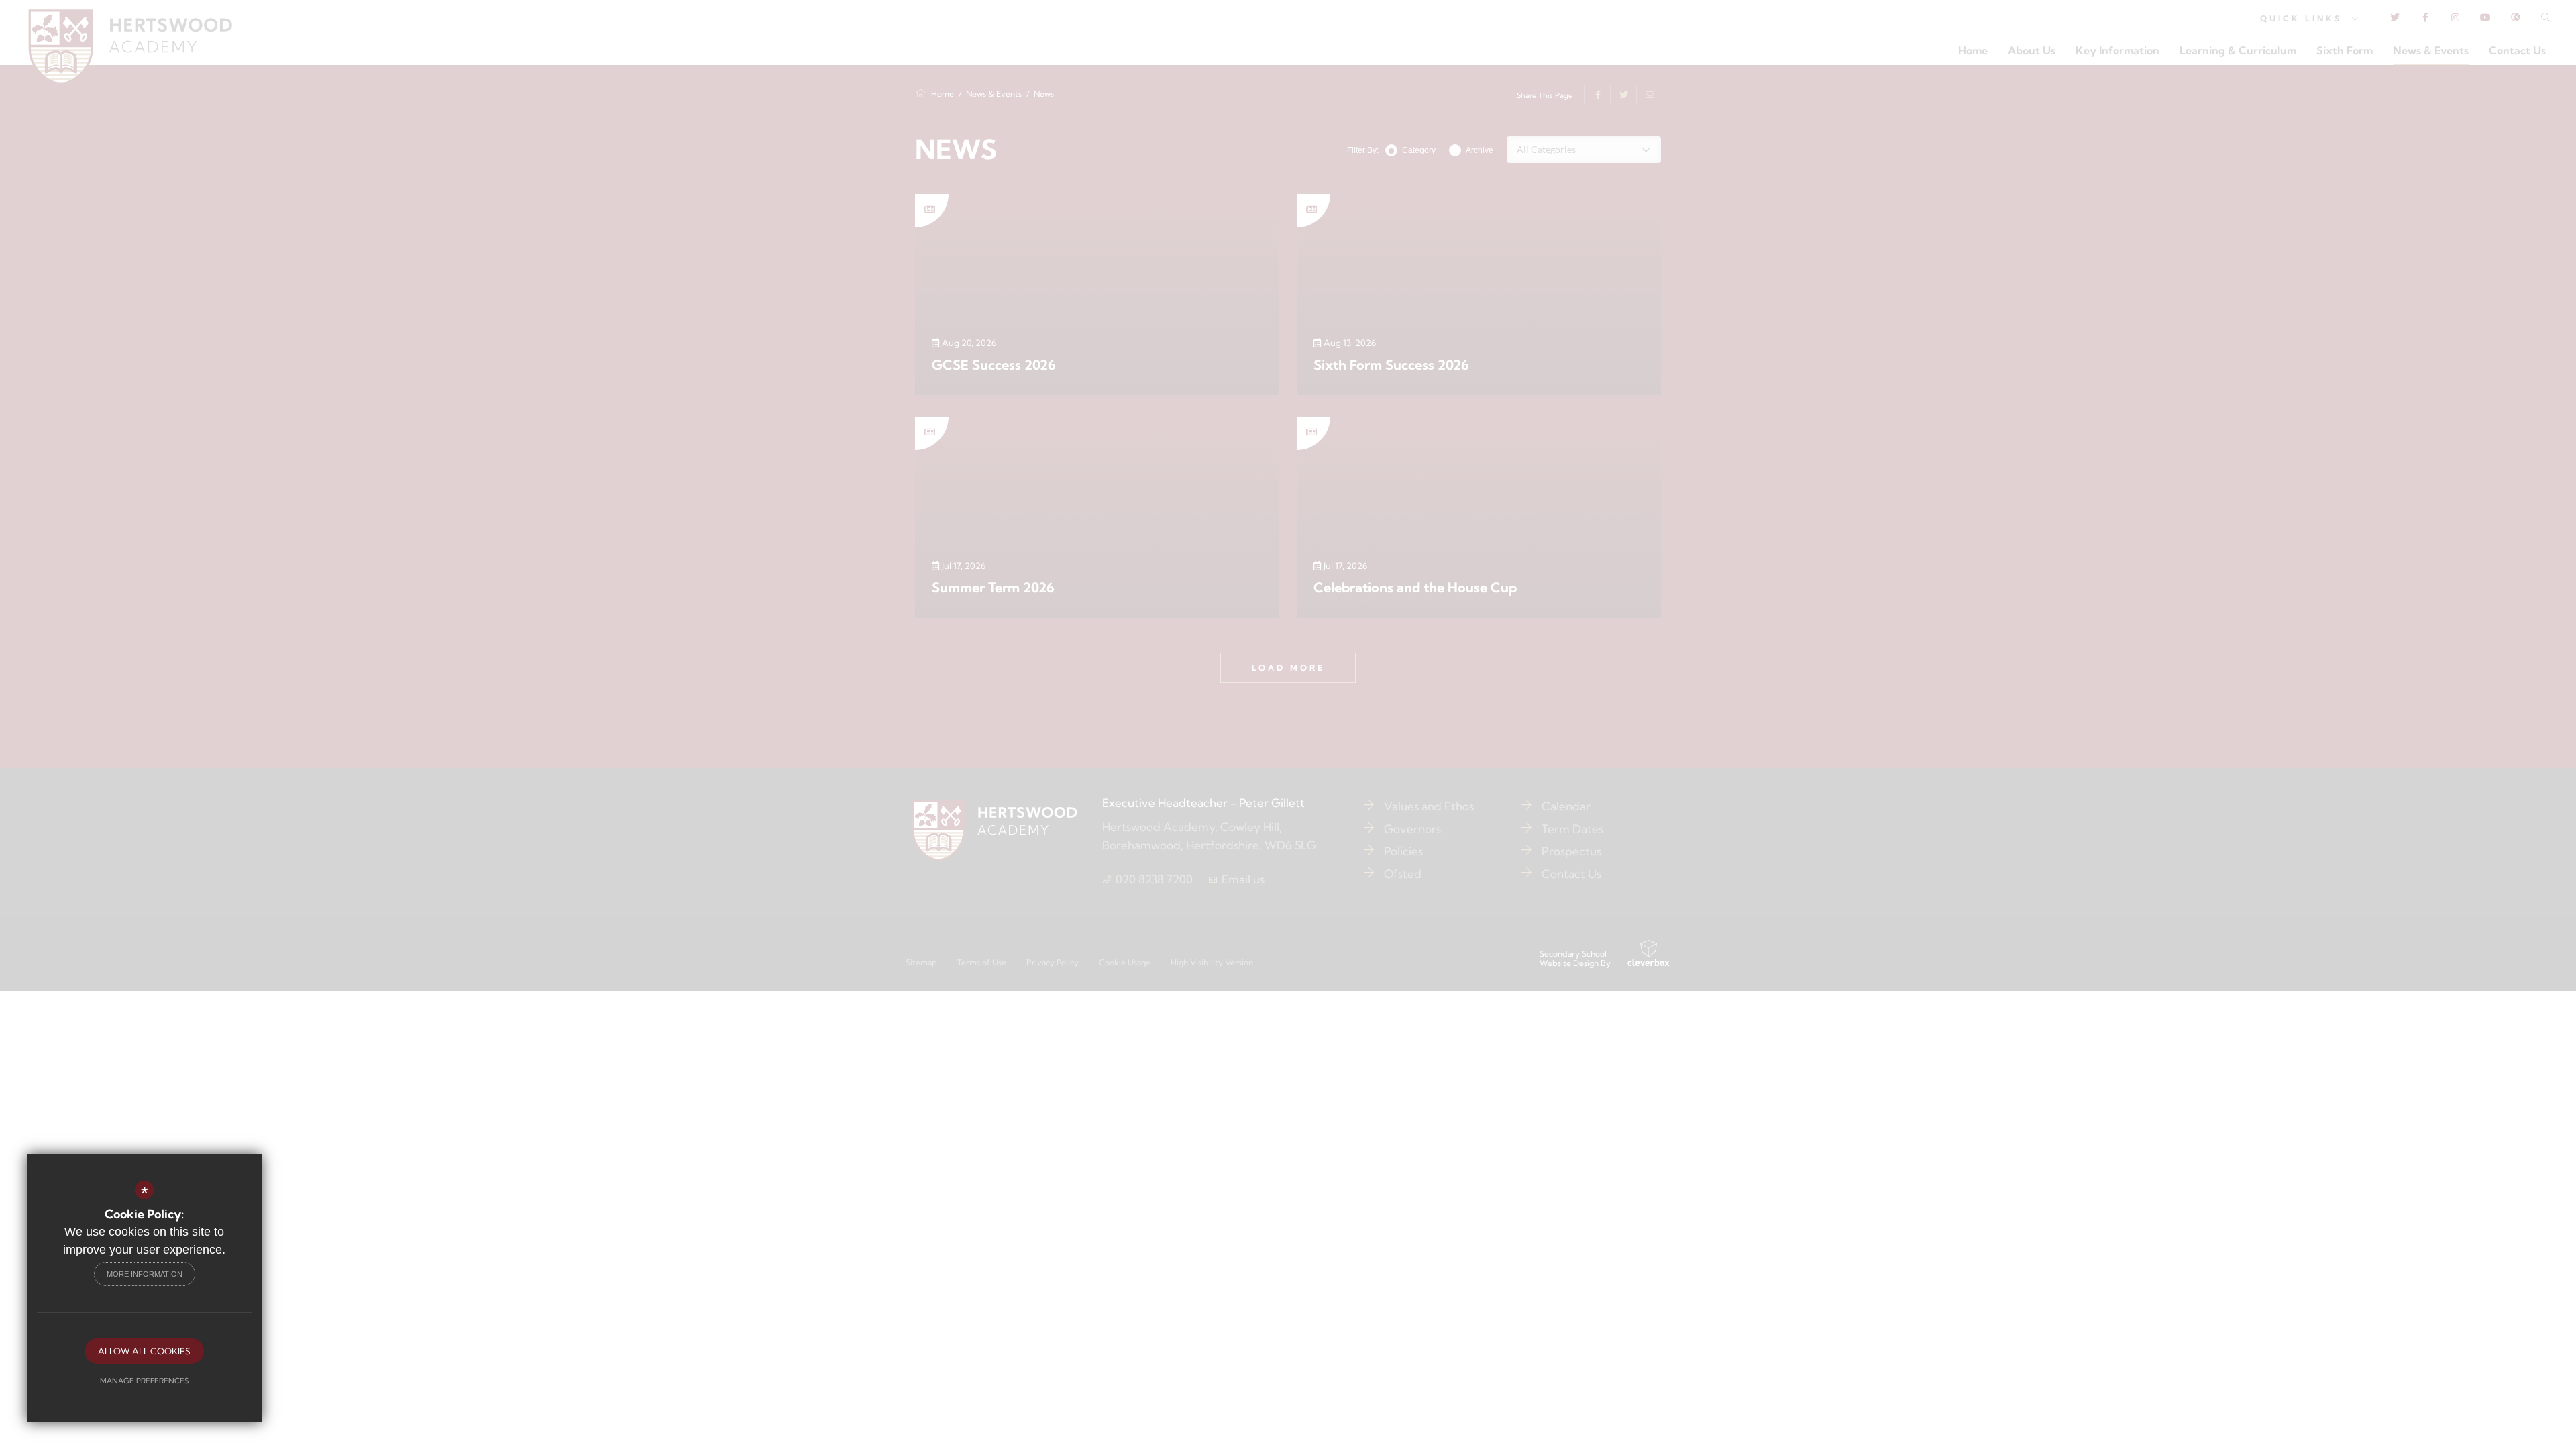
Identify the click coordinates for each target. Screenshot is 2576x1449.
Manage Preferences (144, 1381)
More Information (145, 1274)
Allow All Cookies (144, 1351)
